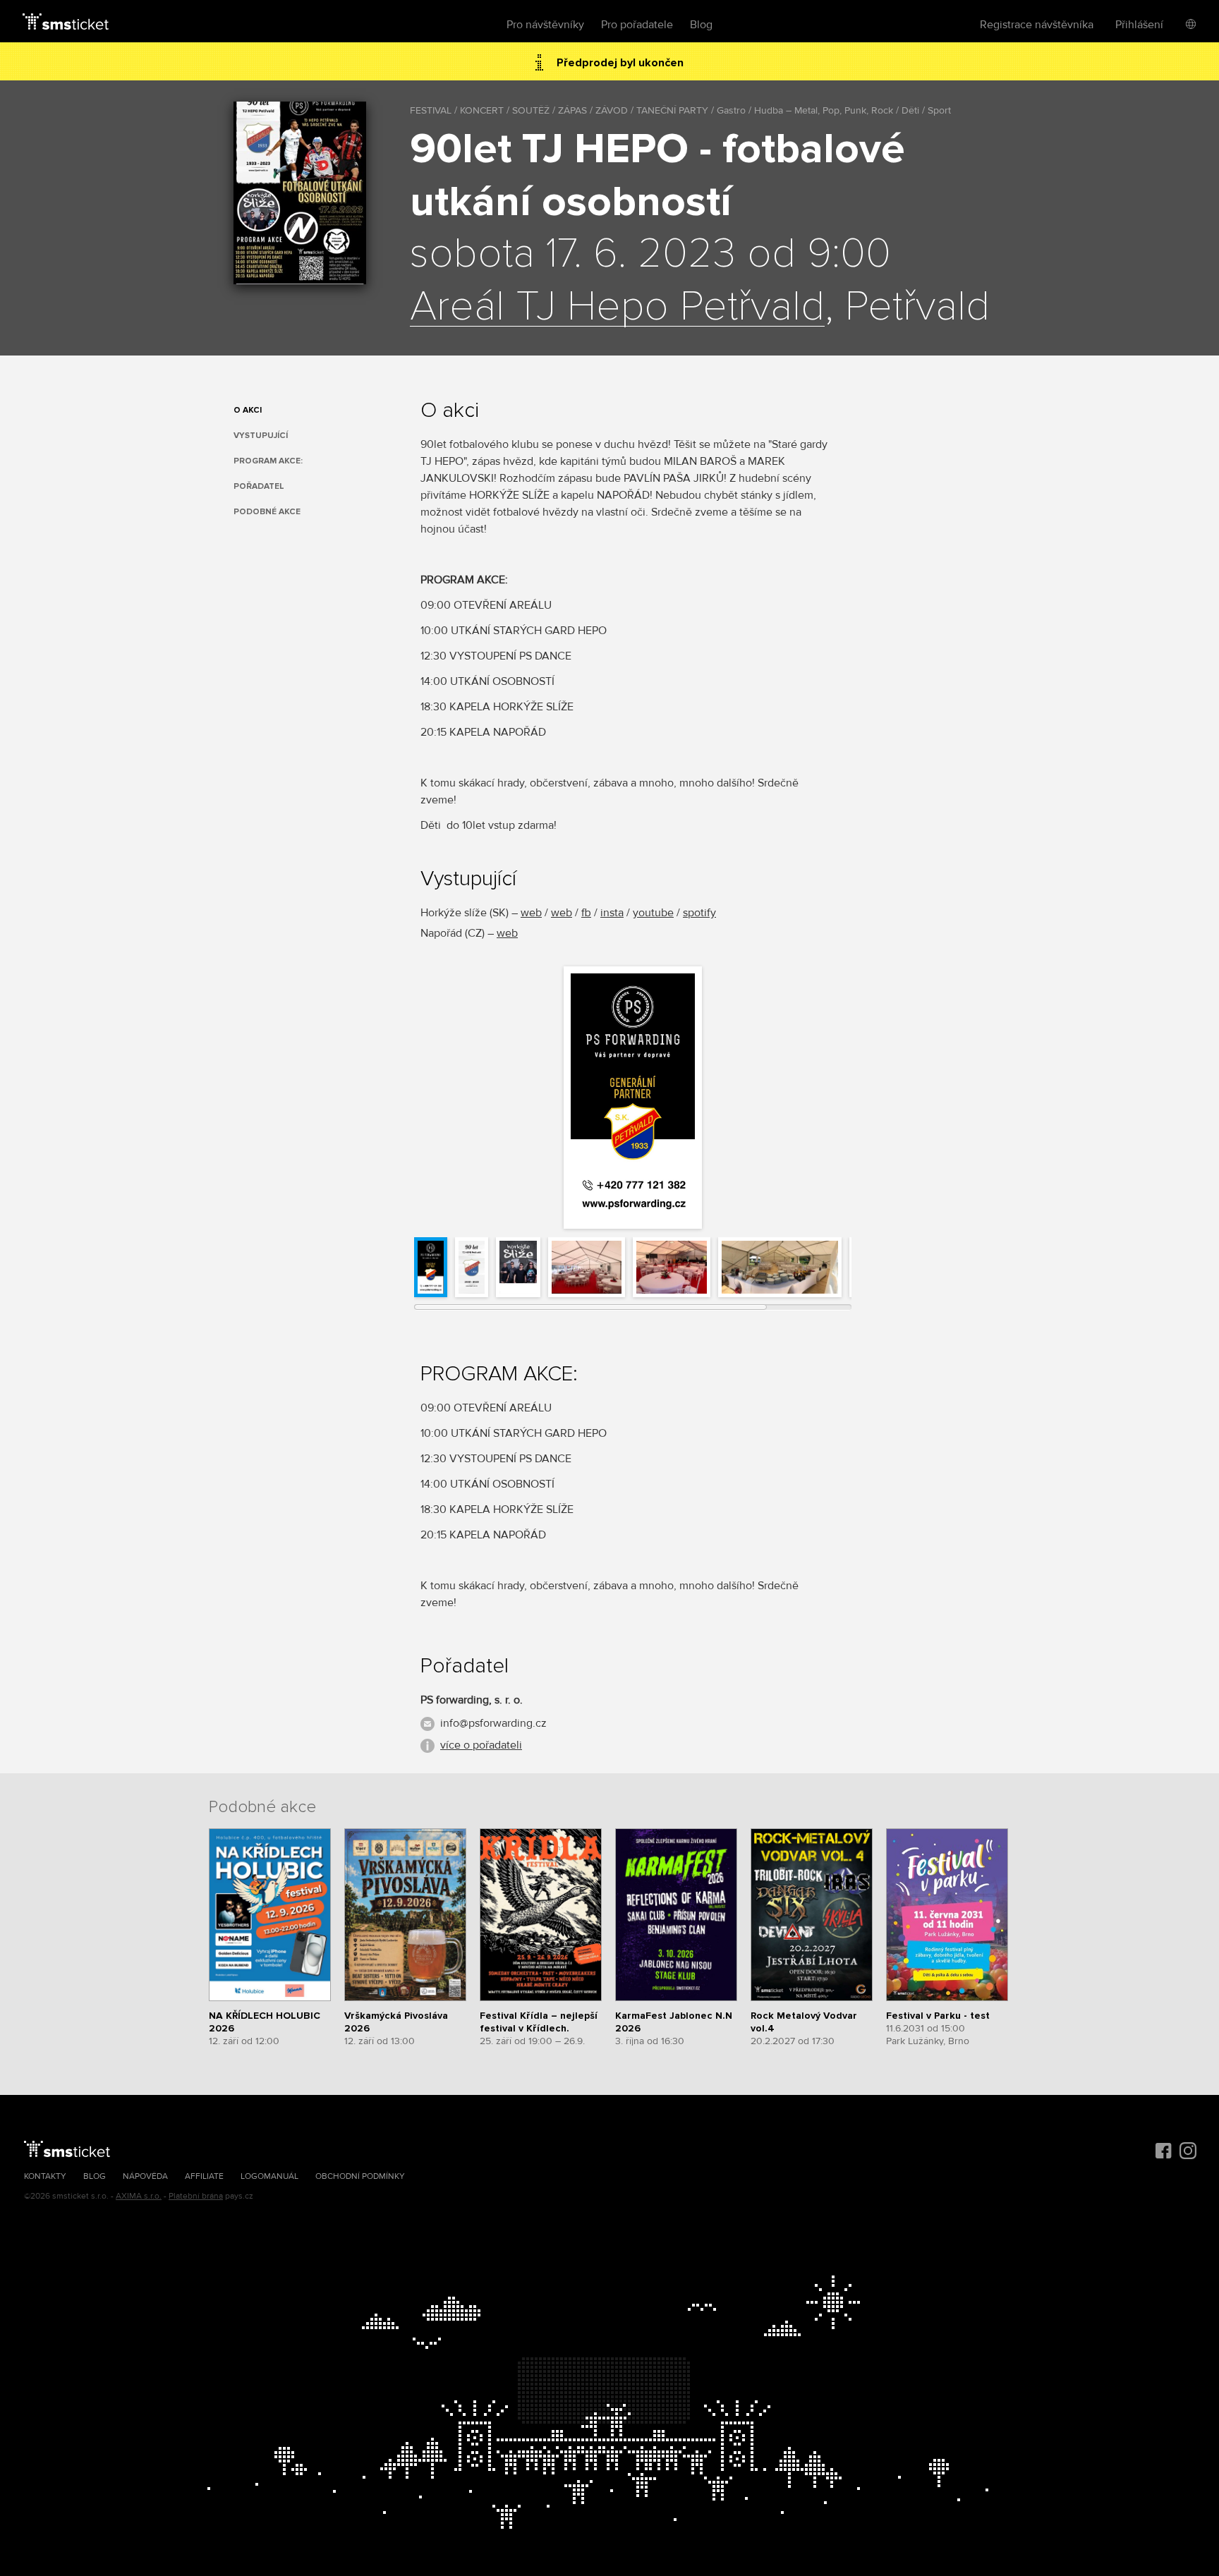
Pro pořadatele (637, 25)
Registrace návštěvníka (1037, 25)
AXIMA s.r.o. (139, 2196)
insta (612, 913)
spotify (699, 913)
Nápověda (145, 2176)
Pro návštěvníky (545, 25)
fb (586, 913)
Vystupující (261, 436)
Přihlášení (1139, 25)
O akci (248, 410)
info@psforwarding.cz (493, 1723)
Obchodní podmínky (360, 2176)
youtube (653, 913)
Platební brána (196, 2196)
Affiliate (204, 2176)
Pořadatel (259, 486)
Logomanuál (269, 2176)
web (531, 913)
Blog (701, 25)
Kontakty (45, 2176)
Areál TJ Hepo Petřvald (617, 308)
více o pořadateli (481, 1745)
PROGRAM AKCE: (268, 461)
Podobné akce (267, 512)
